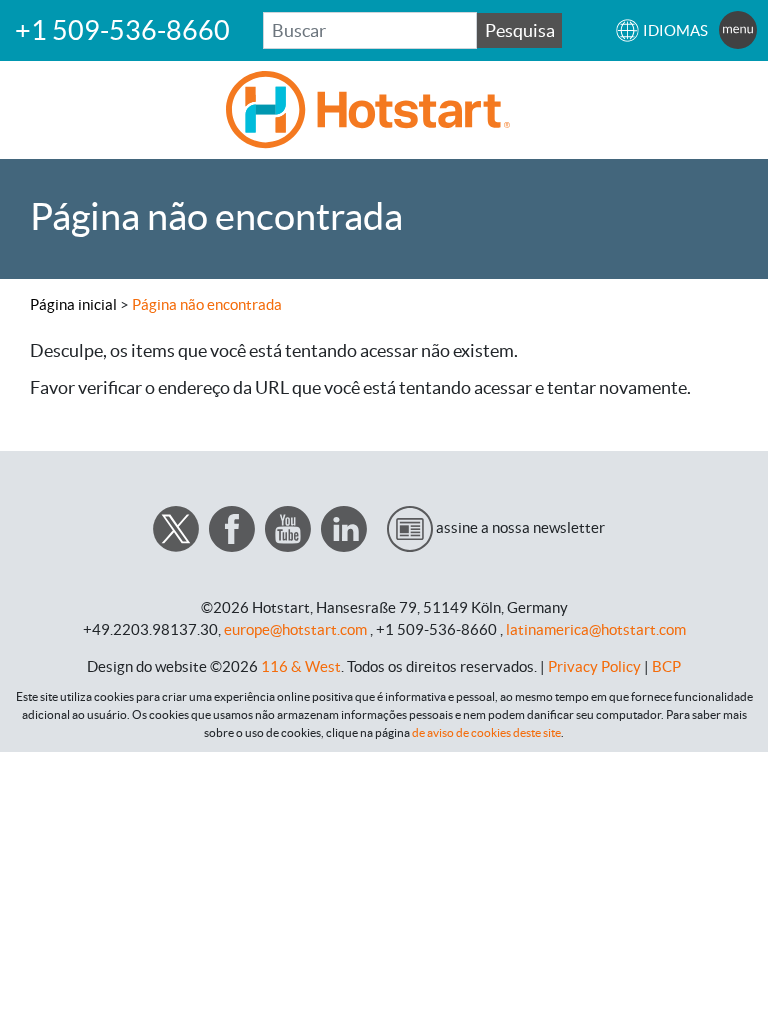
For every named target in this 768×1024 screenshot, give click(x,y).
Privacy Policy (594, 666)
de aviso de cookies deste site (486, 732)
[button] (661, 30)
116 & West (301, 666)
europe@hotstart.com (295, 629)
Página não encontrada (207, 304)
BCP (666, 666)
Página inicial (73, 304)
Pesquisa (520, 30)
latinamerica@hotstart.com (596, 629)
